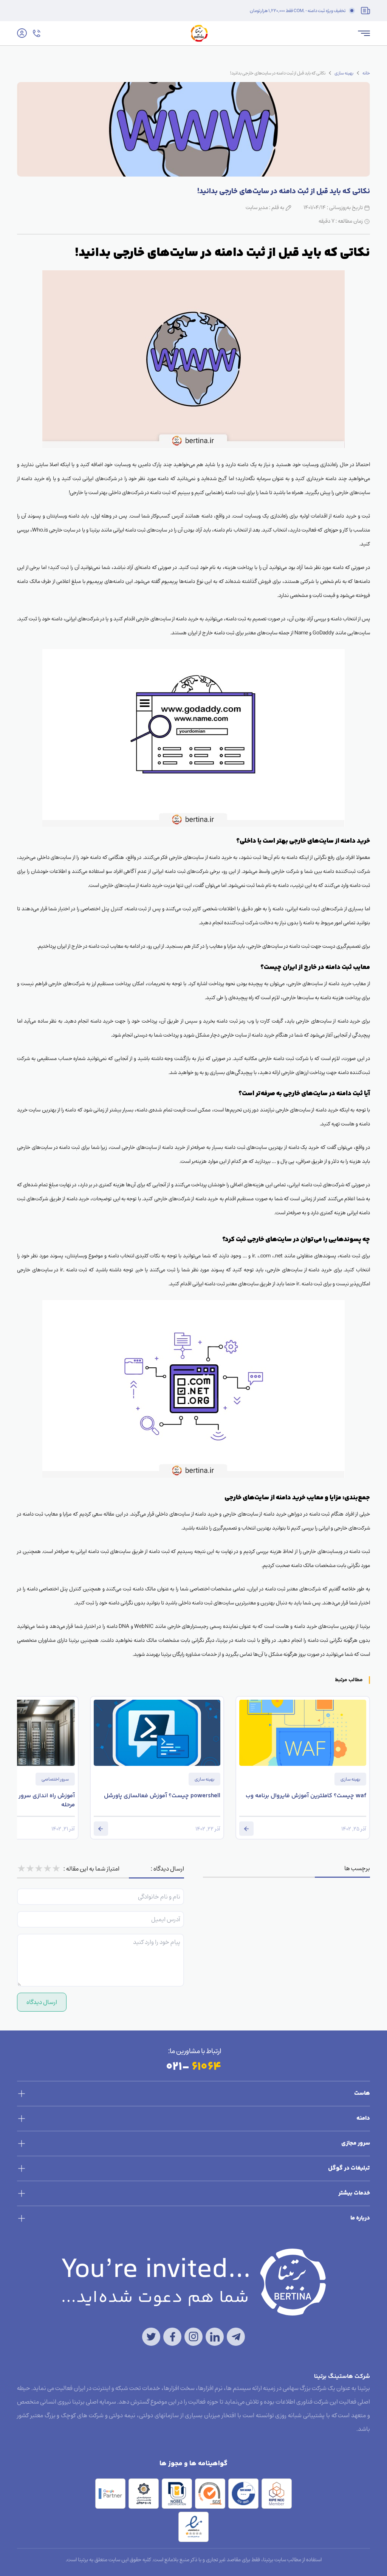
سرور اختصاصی (55, 1779)
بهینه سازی (344, 73)
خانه (366, 73)
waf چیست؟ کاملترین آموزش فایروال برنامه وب (306, 1796)
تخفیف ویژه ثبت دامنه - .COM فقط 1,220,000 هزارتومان (298, 11)
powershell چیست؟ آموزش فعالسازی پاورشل (162, 1796)
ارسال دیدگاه (42, 2002)
